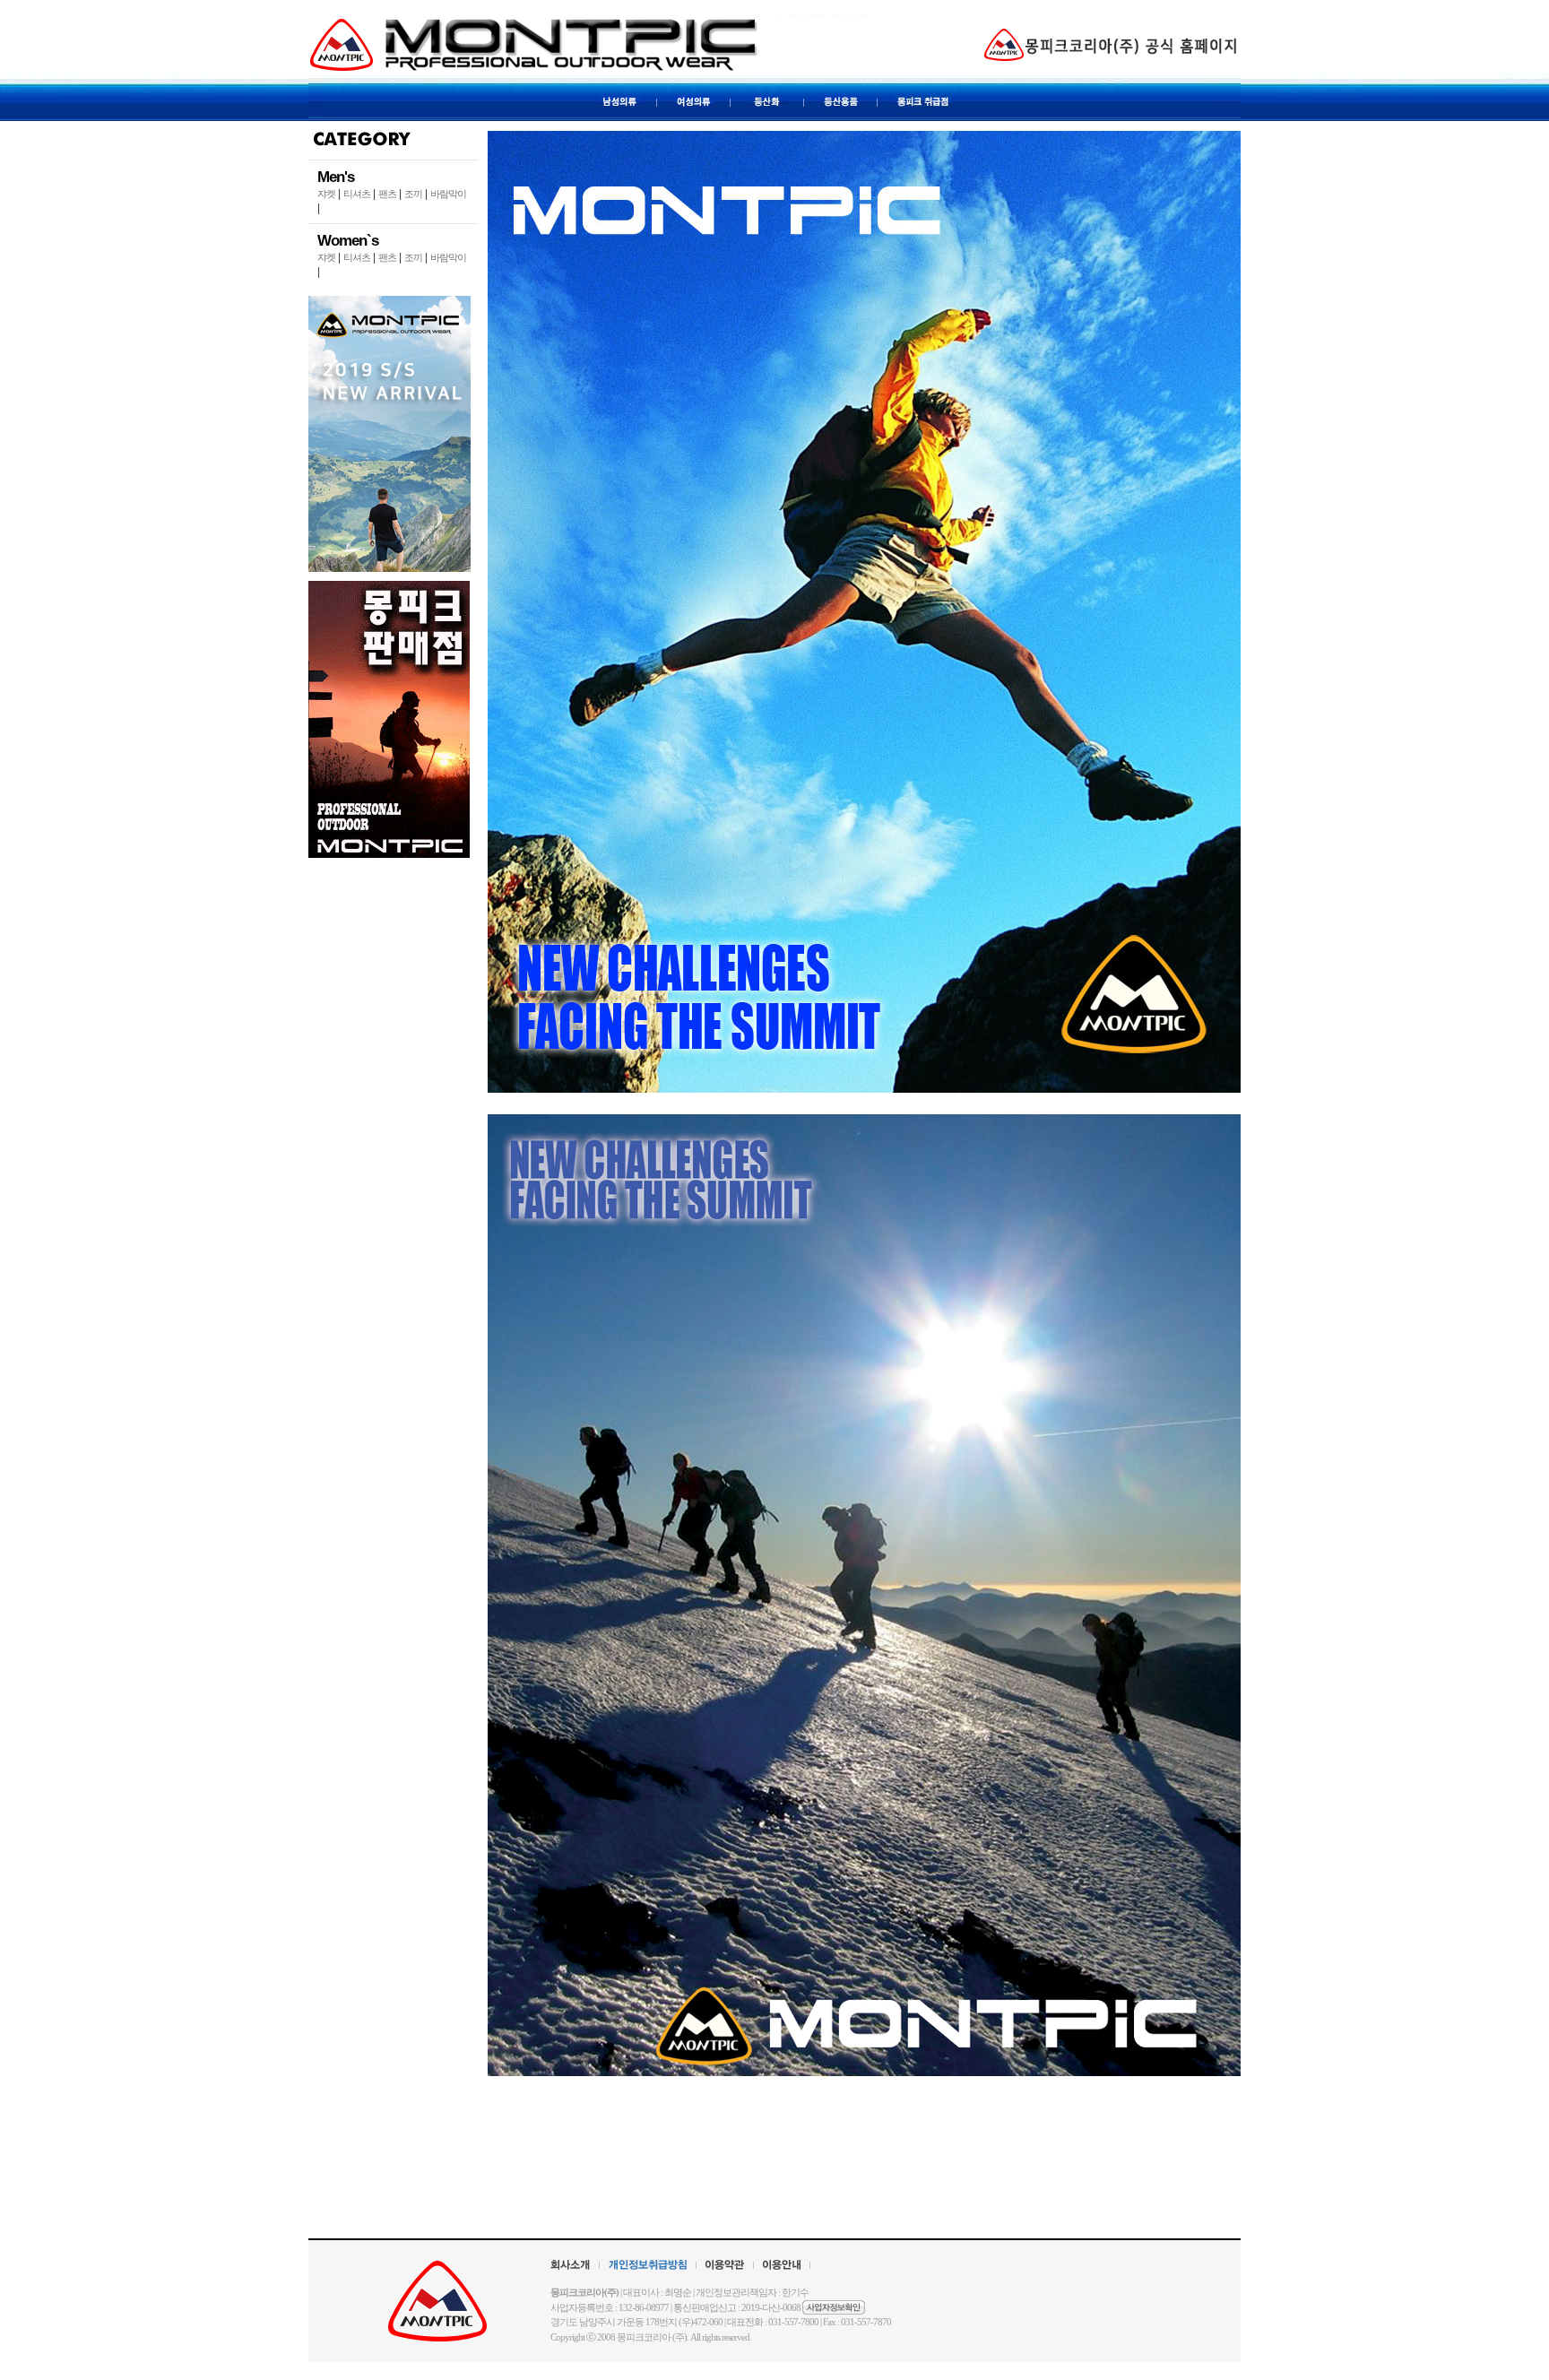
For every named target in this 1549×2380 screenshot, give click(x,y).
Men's (336, 177)
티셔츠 (357, 194)
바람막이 (448, 194)
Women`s (348, 241)
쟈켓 (326, 194)
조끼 (413, 194)
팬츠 (387, 194)
